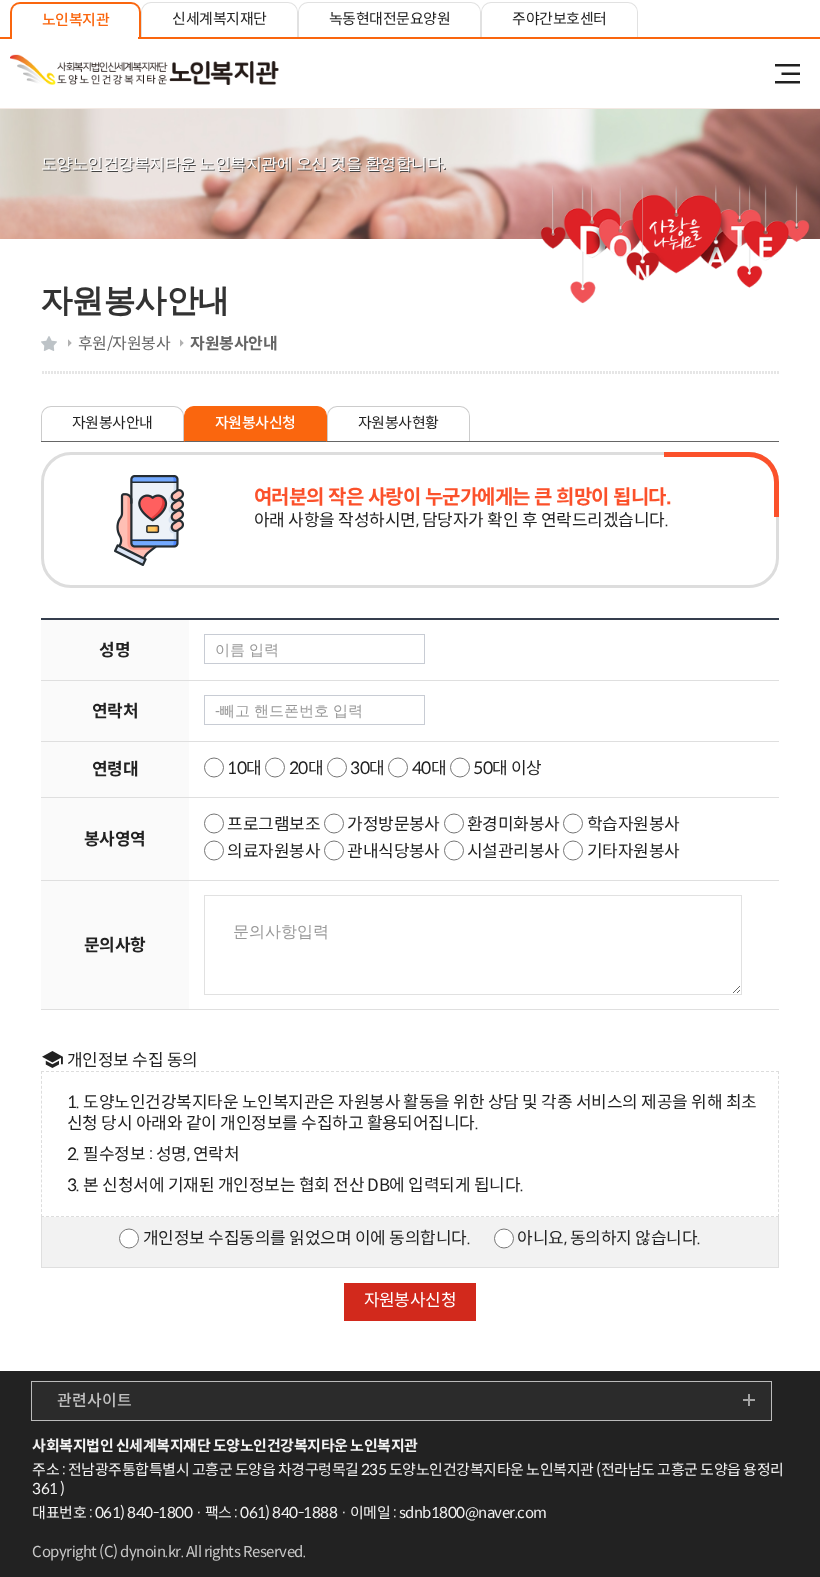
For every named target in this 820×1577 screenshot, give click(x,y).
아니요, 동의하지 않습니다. (608, 1238)
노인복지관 (75, 19)
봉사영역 (115, 839)
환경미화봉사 (513, 824)
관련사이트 (94, 1400)
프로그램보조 (273, 824)
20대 (306, 768)
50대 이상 (507, 768)
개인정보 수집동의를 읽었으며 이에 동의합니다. (306, 1238)
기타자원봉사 (633, 851)
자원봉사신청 (255, 422)
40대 (429, 768)
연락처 (115, 711)
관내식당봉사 (393, 851)
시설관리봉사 (515, 851)
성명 (114, 650)
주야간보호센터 (559, 18)
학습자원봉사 (633, 824)
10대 (244, 768)
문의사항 (115, 945)
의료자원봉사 (273, 851)
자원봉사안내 (112, 422)
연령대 (115, 769)
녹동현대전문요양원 (389, 18)
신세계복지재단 (219, 18)
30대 (367, 768)
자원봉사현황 (398, 422)
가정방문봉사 (393, 824)
